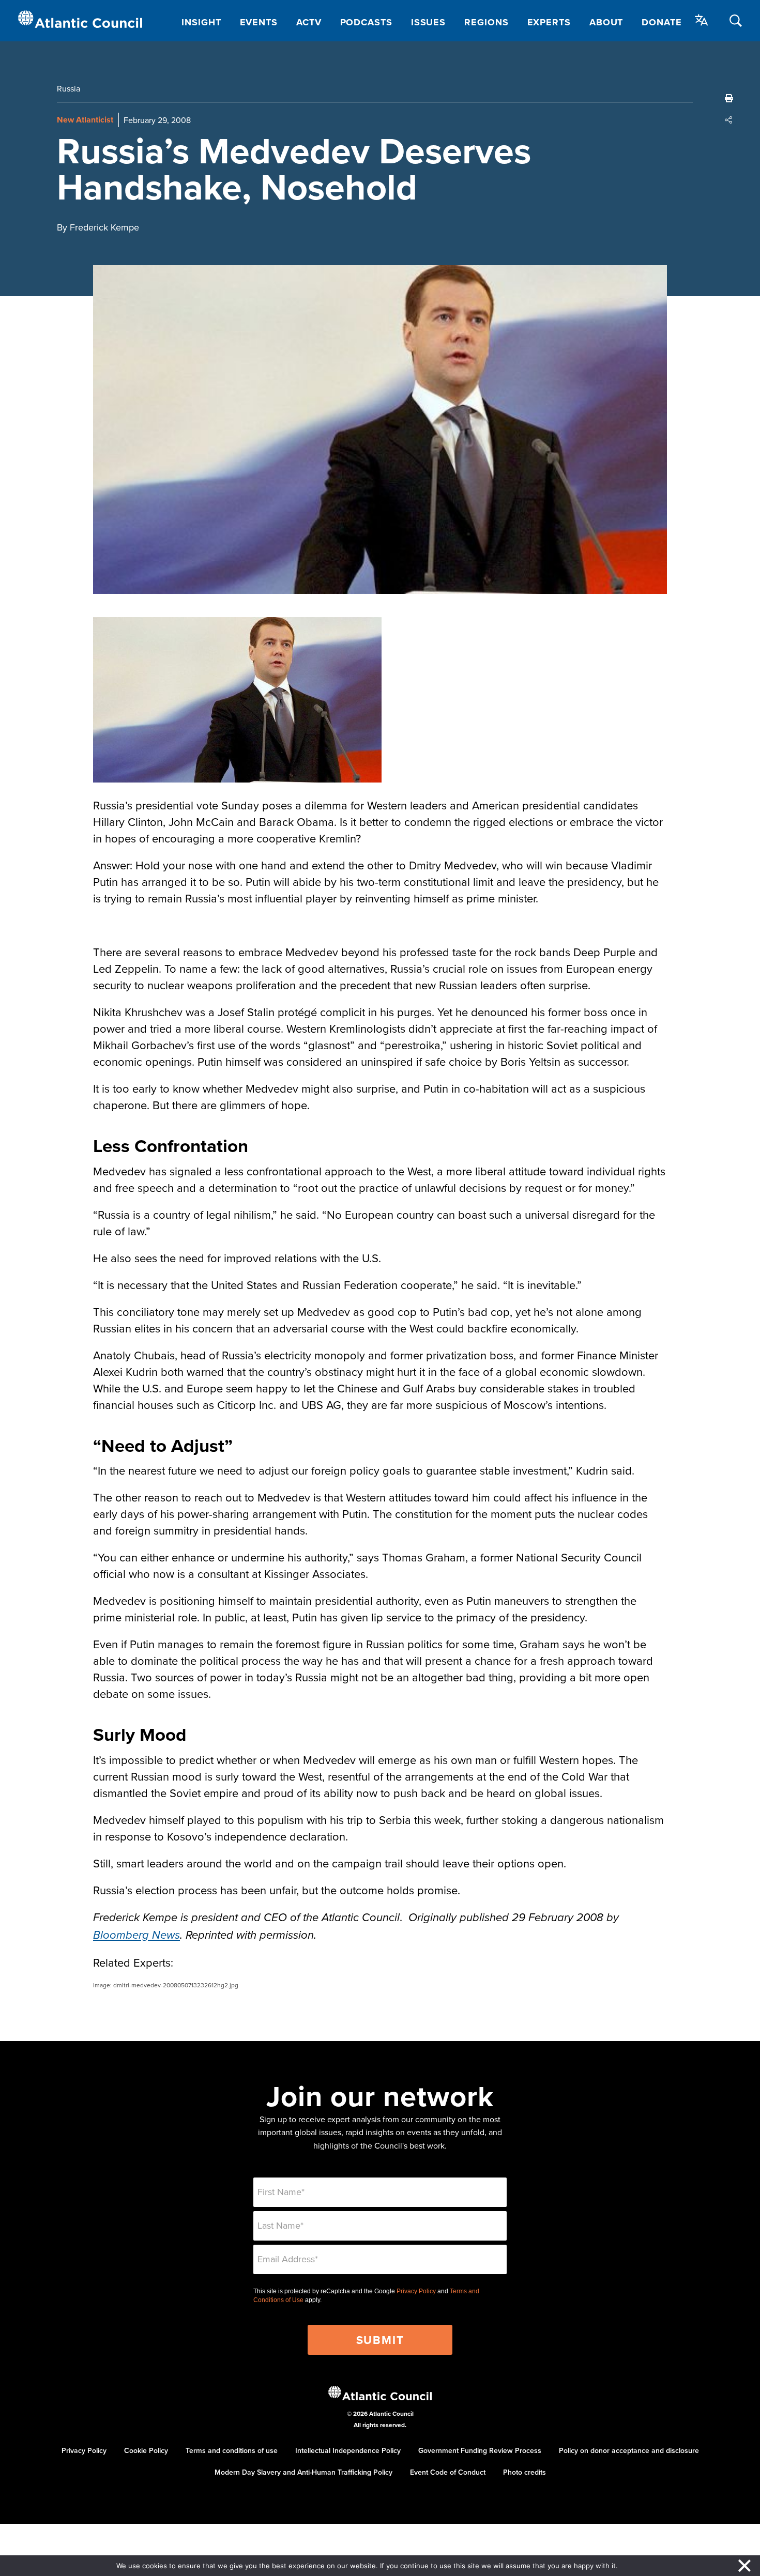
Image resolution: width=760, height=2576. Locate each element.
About (606, 22)
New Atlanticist (85, 120)
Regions (486, 22)
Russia (69, 88)
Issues (428, 22)
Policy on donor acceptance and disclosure (629, 2450)
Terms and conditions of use (232, 2450)
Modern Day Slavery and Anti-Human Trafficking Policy (303, 2472)
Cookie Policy (146, 2450)
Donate (662, 22)
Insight (201, 22)
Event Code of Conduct (448, 2472)
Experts (549, 22)
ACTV (309, 22)
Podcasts (366, 22)
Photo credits (525, 2472)
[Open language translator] (702, 20)
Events (259, 22)
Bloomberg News (136, 1935)
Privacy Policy (416, 2291)
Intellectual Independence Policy (348, 2450)
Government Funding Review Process (480, 2450)
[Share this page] (729, 120)
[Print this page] (729, 98)
